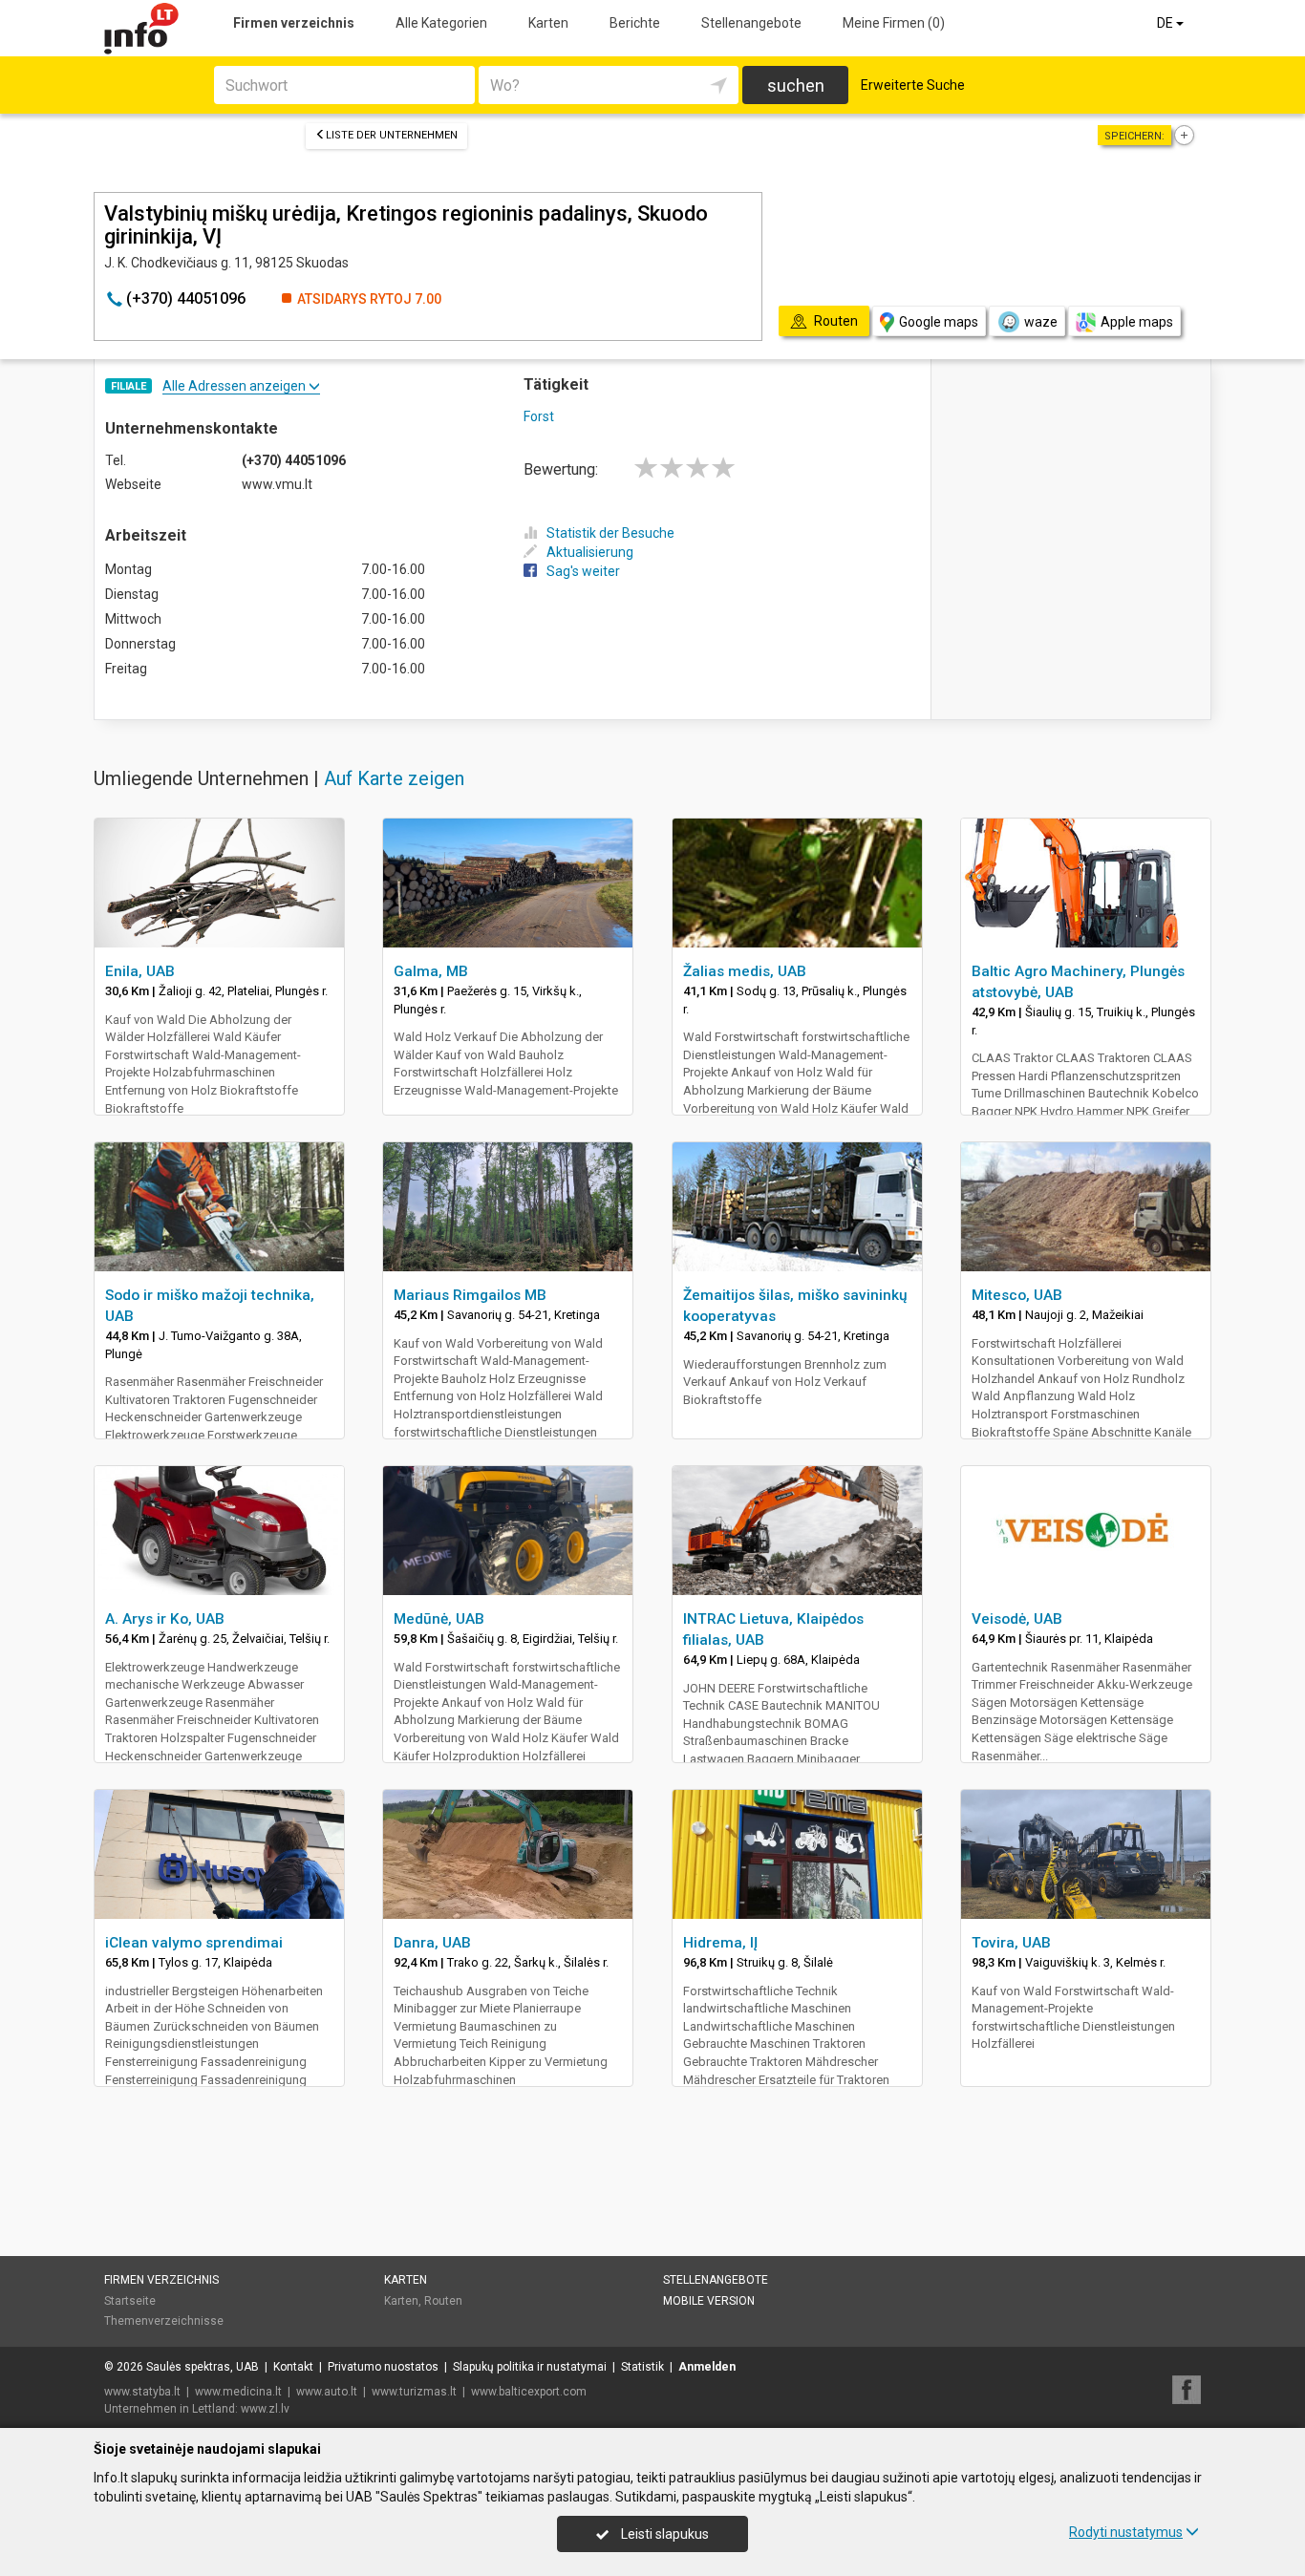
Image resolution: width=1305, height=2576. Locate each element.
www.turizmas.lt (414, 2392)
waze (1041, 322)
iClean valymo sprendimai (194, 1943)
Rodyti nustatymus (1126, 2532)
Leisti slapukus (663, 2534)
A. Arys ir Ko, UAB (165, 1619)
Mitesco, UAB (1017, 1295)
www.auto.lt (327, 2392)
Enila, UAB (140, 971)
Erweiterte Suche (913, 85)
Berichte (635, 23)
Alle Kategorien (441, 23)
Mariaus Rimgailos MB (470, 1295)
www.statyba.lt (142, 2392)
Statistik (642, 2367)
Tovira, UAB (1011, 1943)
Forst (539, 416)
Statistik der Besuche (610, 533)
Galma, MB (431, 971)
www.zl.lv (265, 2409)
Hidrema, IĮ (720, 1943)
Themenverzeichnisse (164, 2321)
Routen (443, 2301)
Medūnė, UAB (439, 1619)
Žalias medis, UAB (745, 971)
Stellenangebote (751, 23)
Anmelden (707, 2367)
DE (1166, 23)
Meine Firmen (894, 23)
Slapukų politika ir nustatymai (530, 2367)
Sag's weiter (583, 571)
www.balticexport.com (529, 2392)
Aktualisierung (590, 552)
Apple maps (1137, 322)
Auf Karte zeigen (394, 778)
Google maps (939, 322)
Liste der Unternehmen (392, 135)
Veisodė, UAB (1017, 1619)
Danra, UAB (432, 1943)
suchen (796, 85)
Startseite (130, 2301)
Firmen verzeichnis (294, 23)
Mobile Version (709, 2301)
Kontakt (293, 2367)
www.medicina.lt (238, 2392)
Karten (548, 23)
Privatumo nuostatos (383, 2367)
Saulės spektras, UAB (203, 2367)
